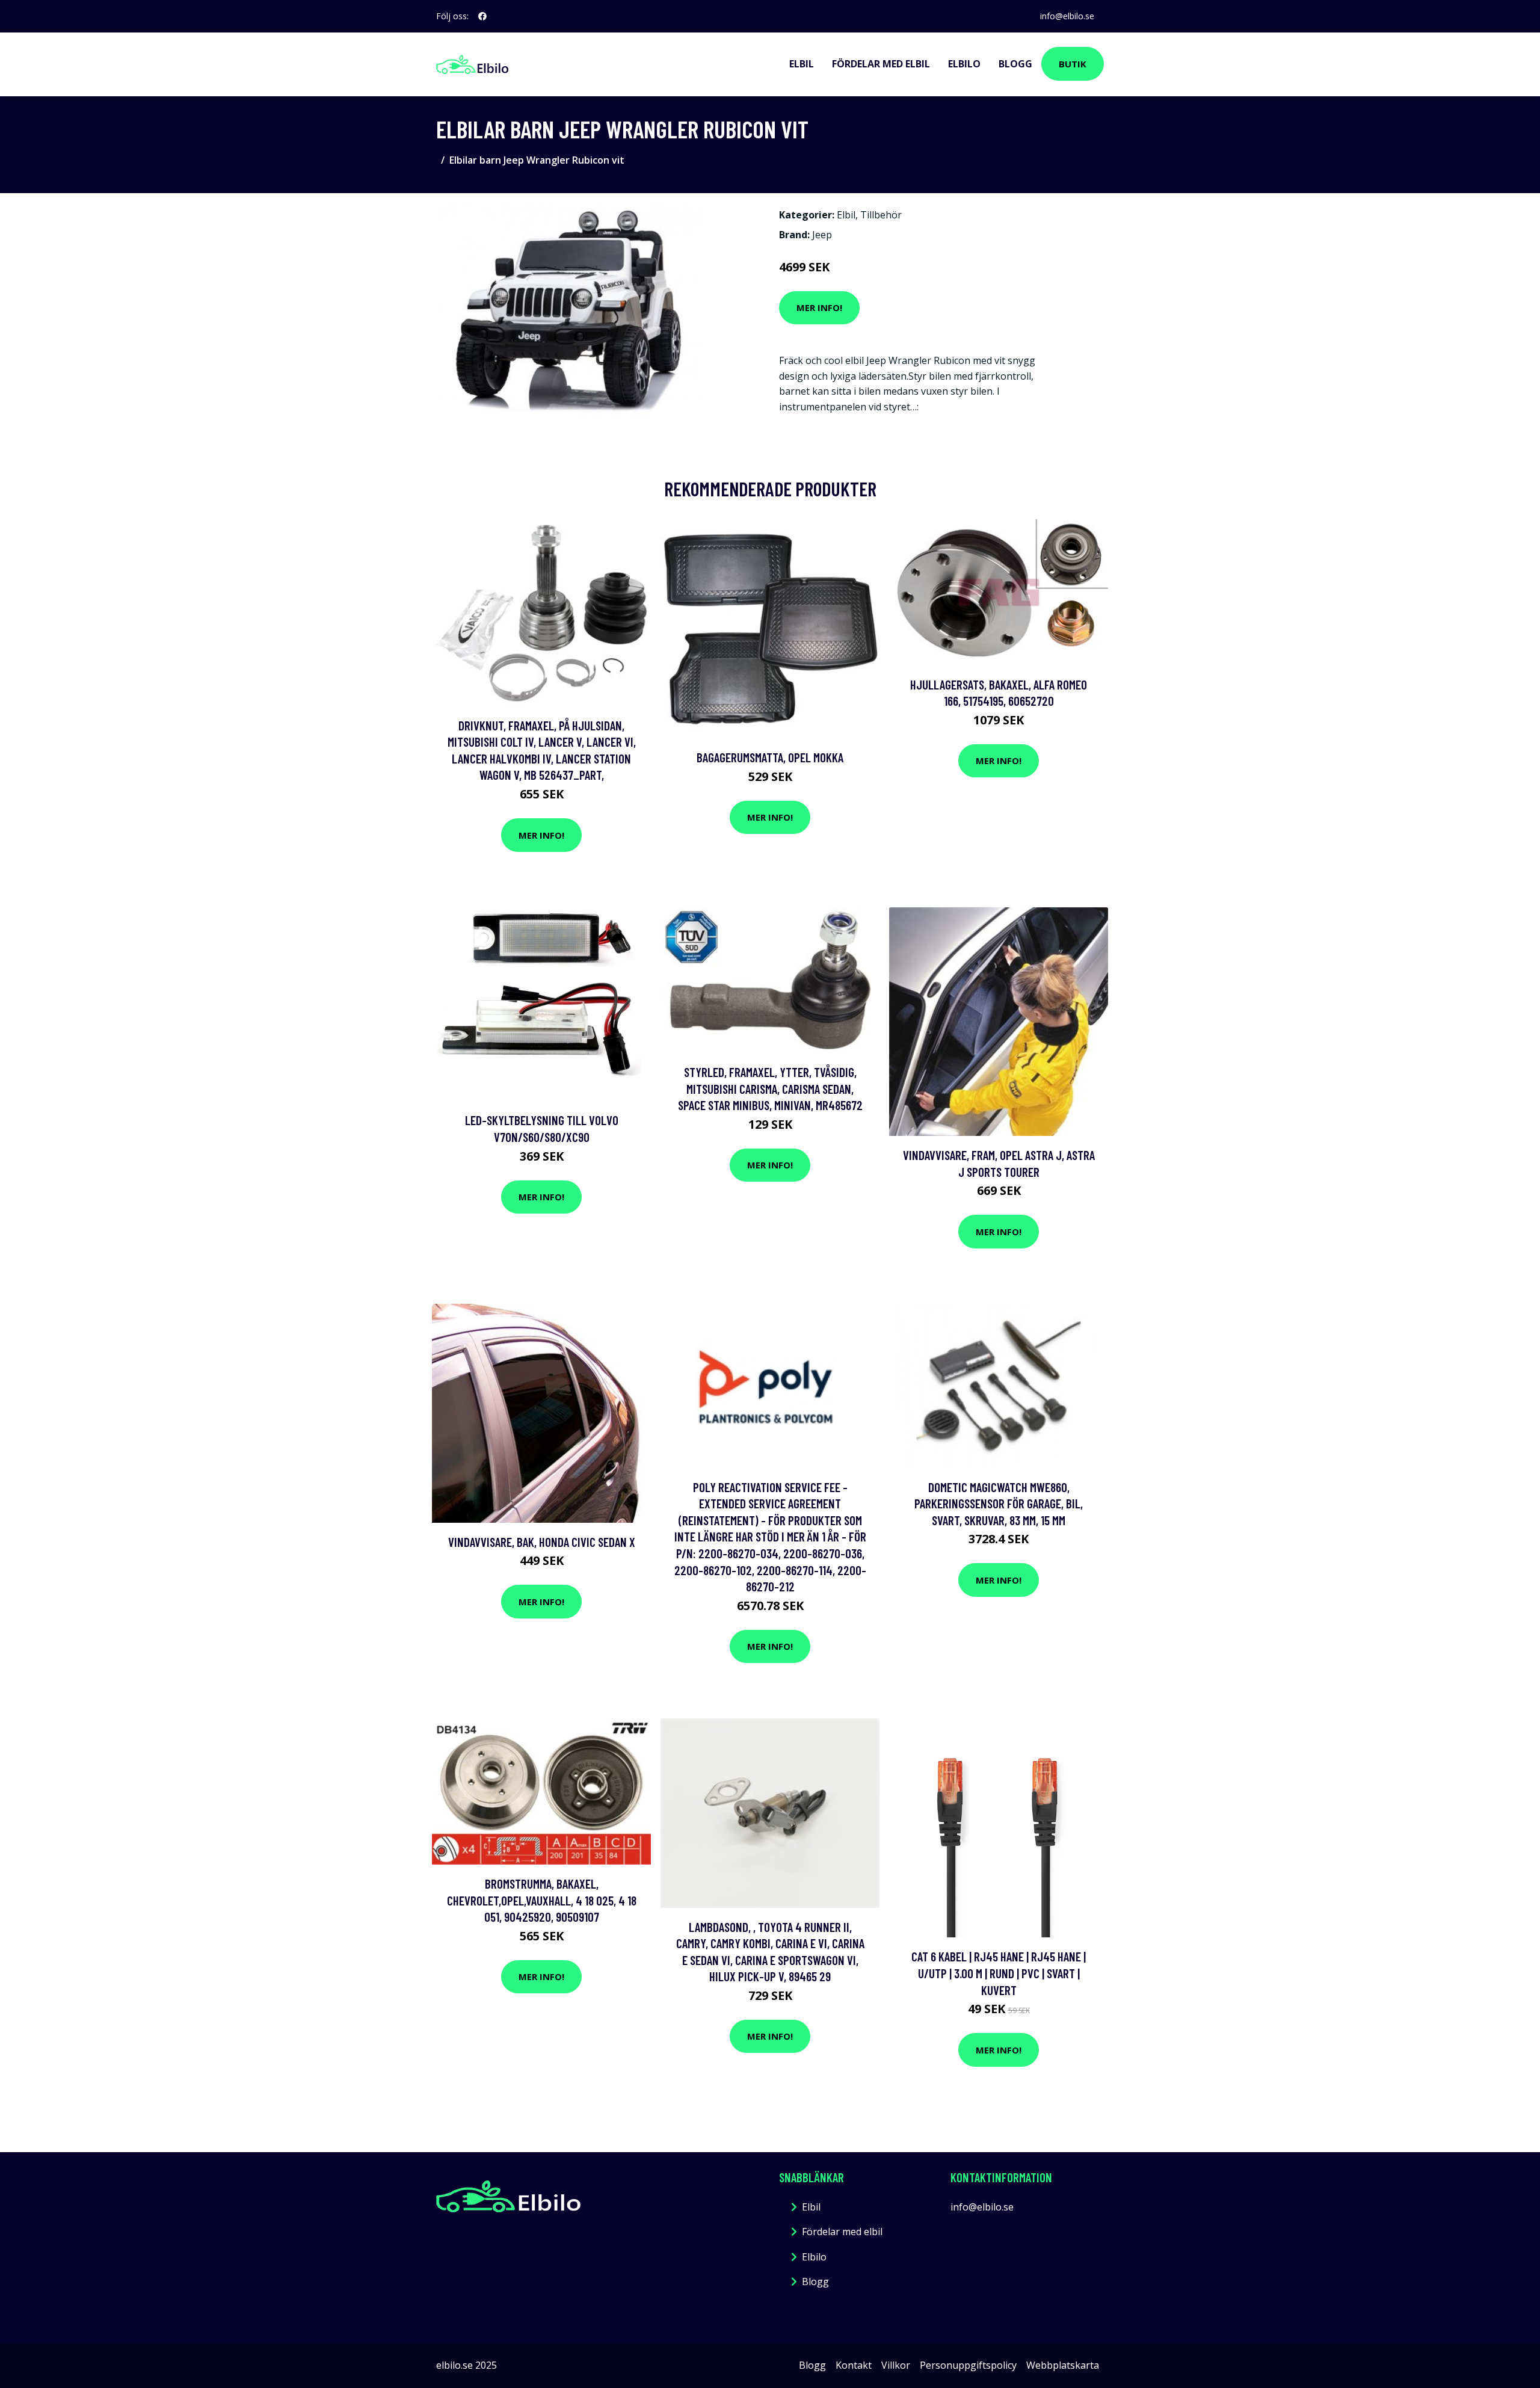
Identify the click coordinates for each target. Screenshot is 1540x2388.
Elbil (802, 64)
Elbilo (964, 64)
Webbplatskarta (1063, 2365)
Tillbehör (881, 215)
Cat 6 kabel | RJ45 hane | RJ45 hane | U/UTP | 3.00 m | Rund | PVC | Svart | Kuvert (999, 1973)
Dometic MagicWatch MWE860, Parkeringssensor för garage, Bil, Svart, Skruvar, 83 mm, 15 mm (999, 1504)
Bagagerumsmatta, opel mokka (770, 757)
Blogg (1015, 64)
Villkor (896, 2365)
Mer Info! (819, 307)
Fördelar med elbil (881, 64)
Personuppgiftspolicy (968, 2365)
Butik (1073, 64)
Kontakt (854, 2365)
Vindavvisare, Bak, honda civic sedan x (542, 1542)
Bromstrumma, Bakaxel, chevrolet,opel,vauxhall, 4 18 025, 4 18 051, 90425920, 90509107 (542, 1900)
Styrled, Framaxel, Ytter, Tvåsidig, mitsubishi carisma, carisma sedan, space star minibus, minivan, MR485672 (770, 1088)
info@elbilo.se (1067, 16)
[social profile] (482, 16)
